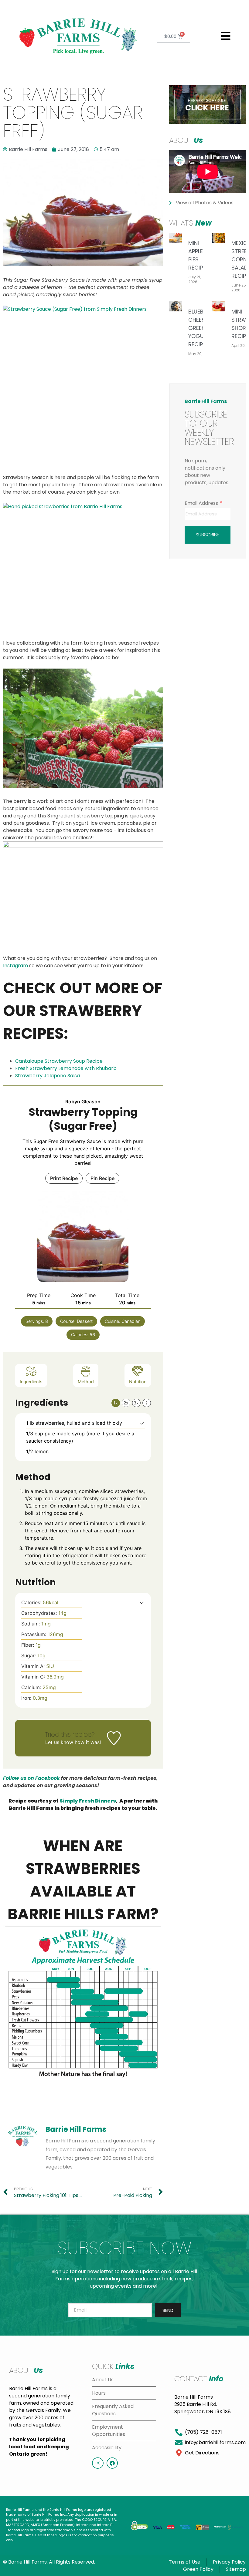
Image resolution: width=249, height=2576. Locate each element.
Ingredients (31, 1382)
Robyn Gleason (83, 1102)
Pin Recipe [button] (102, 1178)
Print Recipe (64, 1178)
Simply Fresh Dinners (88, 1801)
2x (126, 1403)
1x (116, 1403)
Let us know (59, 1742)
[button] (225, 36)
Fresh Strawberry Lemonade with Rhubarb (66, 1068)
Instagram (15, 966)
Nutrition (138, 1382)
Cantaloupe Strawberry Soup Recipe (59, 1061)
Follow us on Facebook (31, 1778)
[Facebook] (112, 2463)
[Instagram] (98, 2463)
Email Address (202, 503)
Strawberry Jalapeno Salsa (48, 1076)
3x (136, 1403)
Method (86, 1382)
